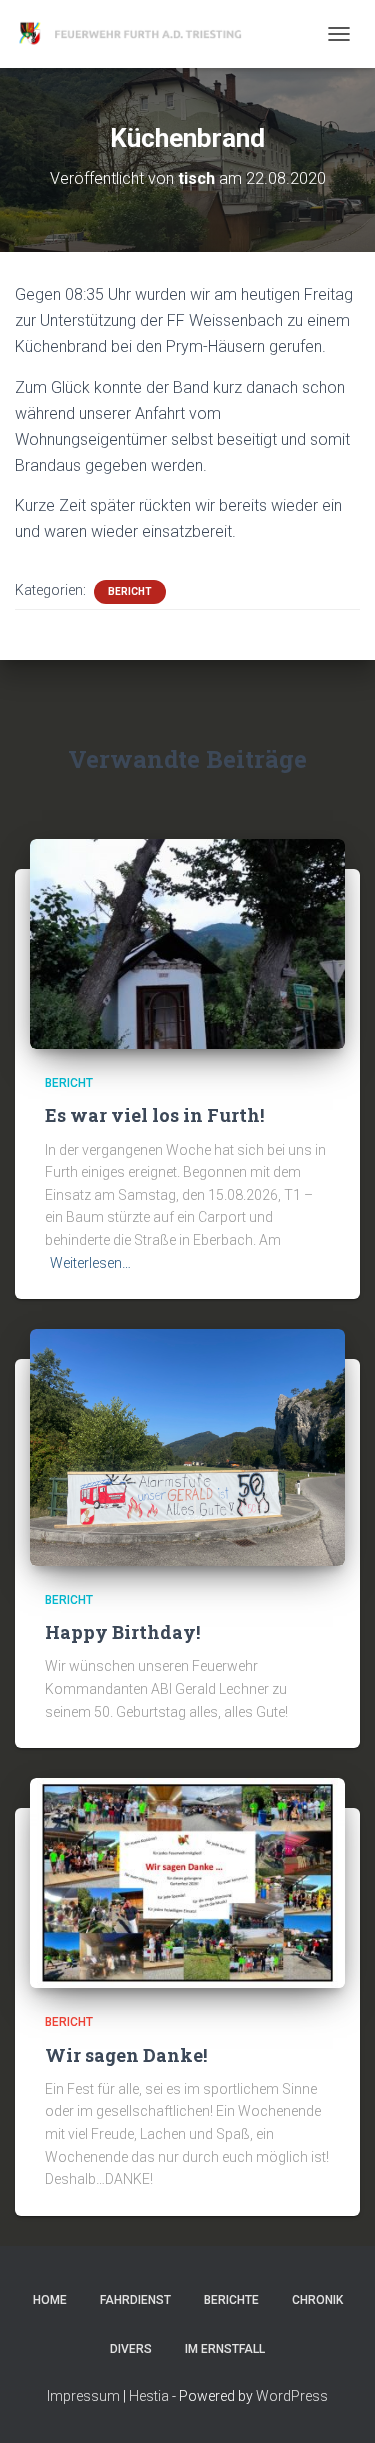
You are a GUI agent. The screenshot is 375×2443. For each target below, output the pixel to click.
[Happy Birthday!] (187, 1446)
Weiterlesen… (90, 1263)
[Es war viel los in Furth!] (187, 943)
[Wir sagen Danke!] (187, 1882)
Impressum (83, 2396)
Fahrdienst (135, 2300)
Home (50, 2300)
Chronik (317, 2300)
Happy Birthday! (122, 1632)
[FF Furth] (140, 34)
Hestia (149, 2396)
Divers (131, 2349)
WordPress (292, 2396)
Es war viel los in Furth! (154, 1115)
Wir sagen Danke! (126, 2055)
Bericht (130, 591)
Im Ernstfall (225, 2349)
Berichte (231, 2300)
